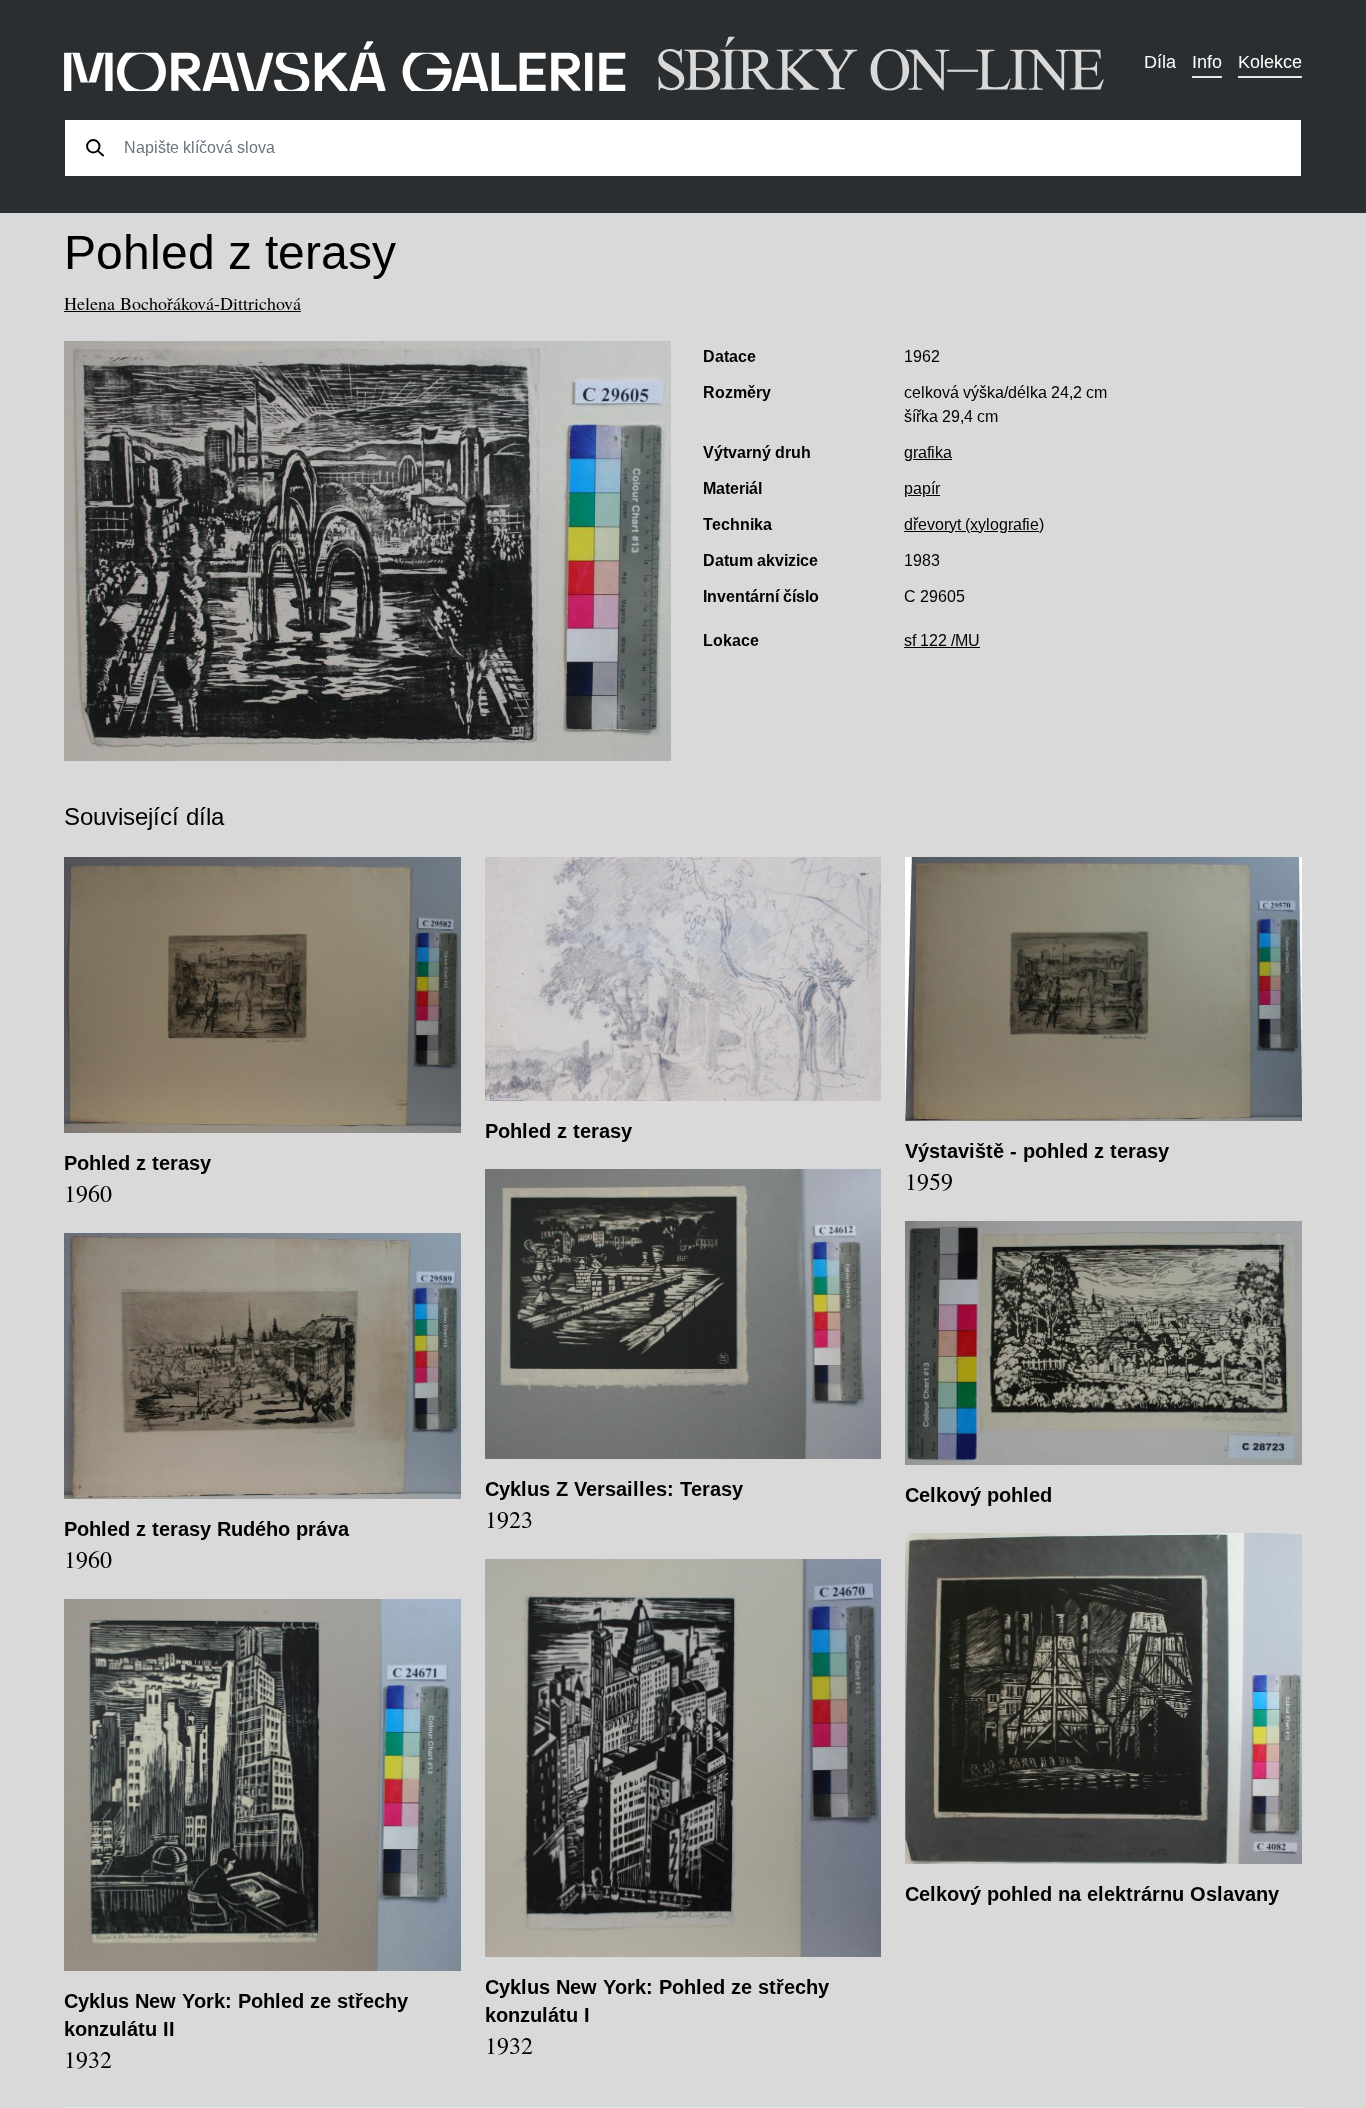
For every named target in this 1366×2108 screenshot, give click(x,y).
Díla (1160, 62)
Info (1207, 62)
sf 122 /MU (942, 640)
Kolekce (1270, 62)
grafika (928, 452)
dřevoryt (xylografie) (974, 524)
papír (922, 488)
